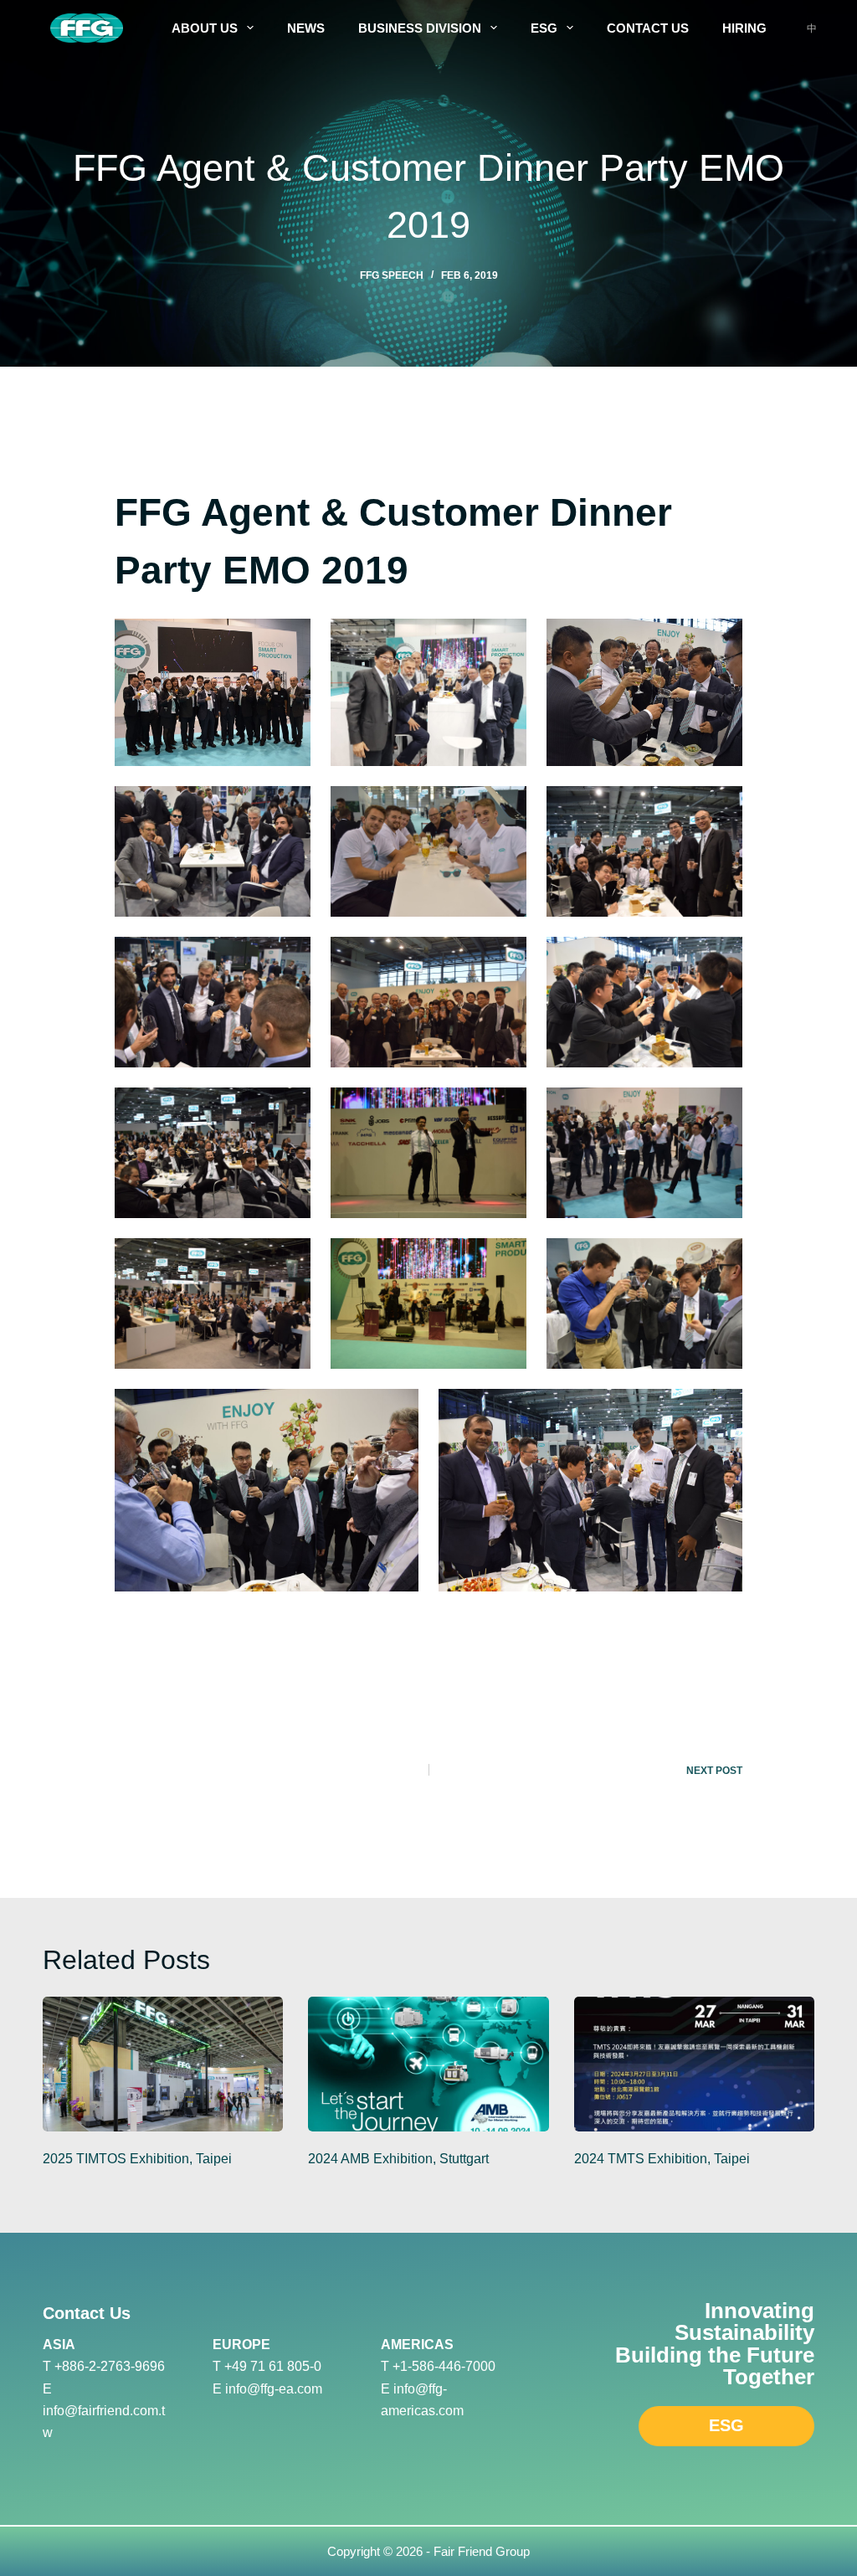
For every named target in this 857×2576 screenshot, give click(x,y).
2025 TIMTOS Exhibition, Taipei (137, 2159)
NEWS (306, 28)
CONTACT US (648, 28)
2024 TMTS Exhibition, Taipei (662, 2159)
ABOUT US (205, 28)
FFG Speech (392, 275)
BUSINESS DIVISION (420, 28)
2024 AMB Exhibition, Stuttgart (398, 2159)
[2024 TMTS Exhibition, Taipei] (694, 2064)
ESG (544, 28)
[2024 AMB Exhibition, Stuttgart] (428, 2064)
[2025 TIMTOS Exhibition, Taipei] (163, 2064)
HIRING (744, 28)
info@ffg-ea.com (274, 2389)
